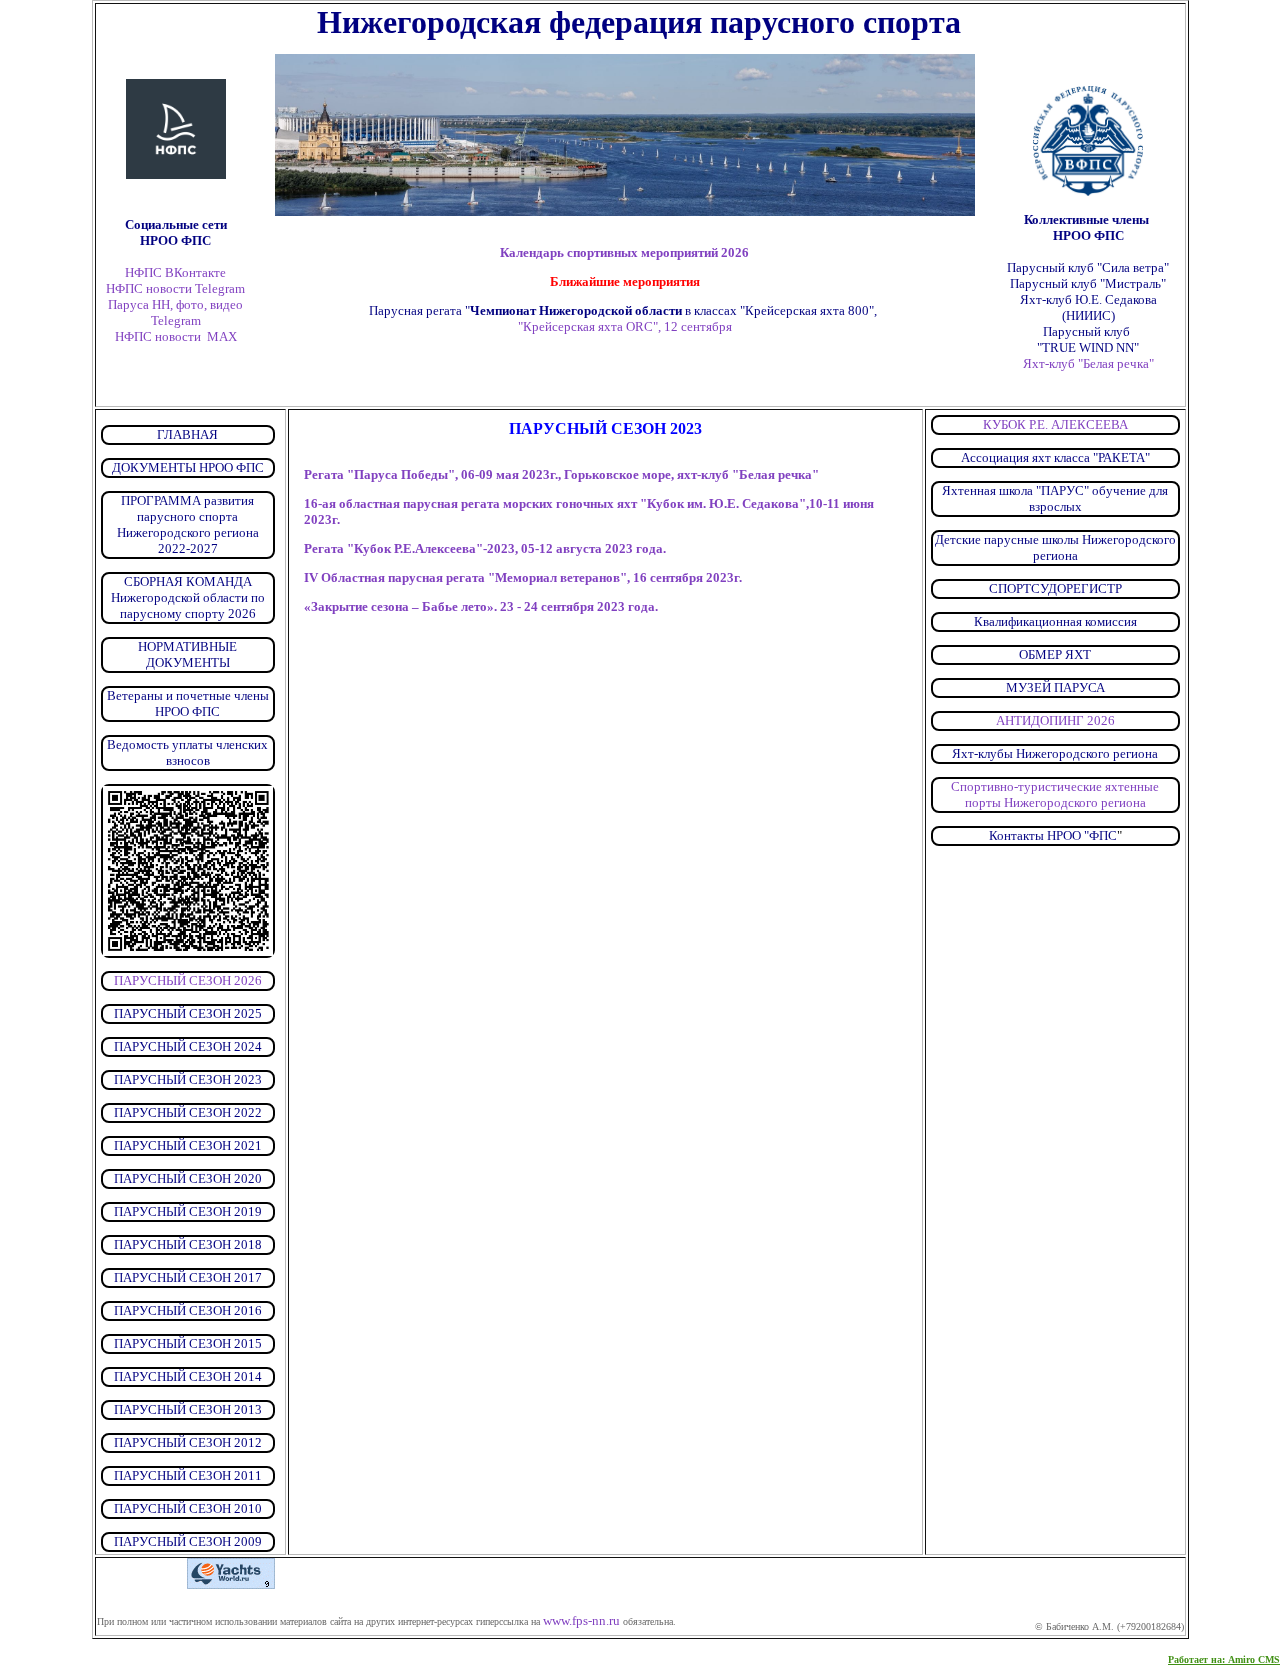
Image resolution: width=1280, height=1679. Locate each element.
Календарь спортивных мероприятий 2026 (624, 252)
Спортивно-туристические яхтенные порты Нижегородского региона (1055, 794)
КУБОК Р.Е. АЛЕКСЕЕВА (1055, 424)
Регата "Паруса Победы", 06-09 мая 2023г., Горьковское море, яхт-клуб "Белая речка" (561, 474)
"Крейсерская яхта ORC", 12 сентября (624, 318)
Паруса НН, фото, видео (175, 304)
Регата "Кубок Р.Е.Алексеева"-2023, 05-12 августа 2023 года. (485, 548)
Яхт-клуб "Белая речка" (1088, 363)
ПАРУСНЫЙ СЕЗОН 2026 (188, 980)
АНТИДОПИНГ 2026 (1055, 720)
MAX (222, 336)
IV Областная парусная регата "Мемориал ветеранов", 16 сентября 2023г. (523, 577)
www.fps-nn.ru (581, 1620)
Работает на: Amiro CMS (1224, 1659)
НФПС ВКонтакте (175, 272)
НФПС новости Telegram (175, 288)
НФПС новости (158, 336)
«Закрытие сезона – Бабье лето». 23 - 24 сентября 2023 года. (481, 606)
